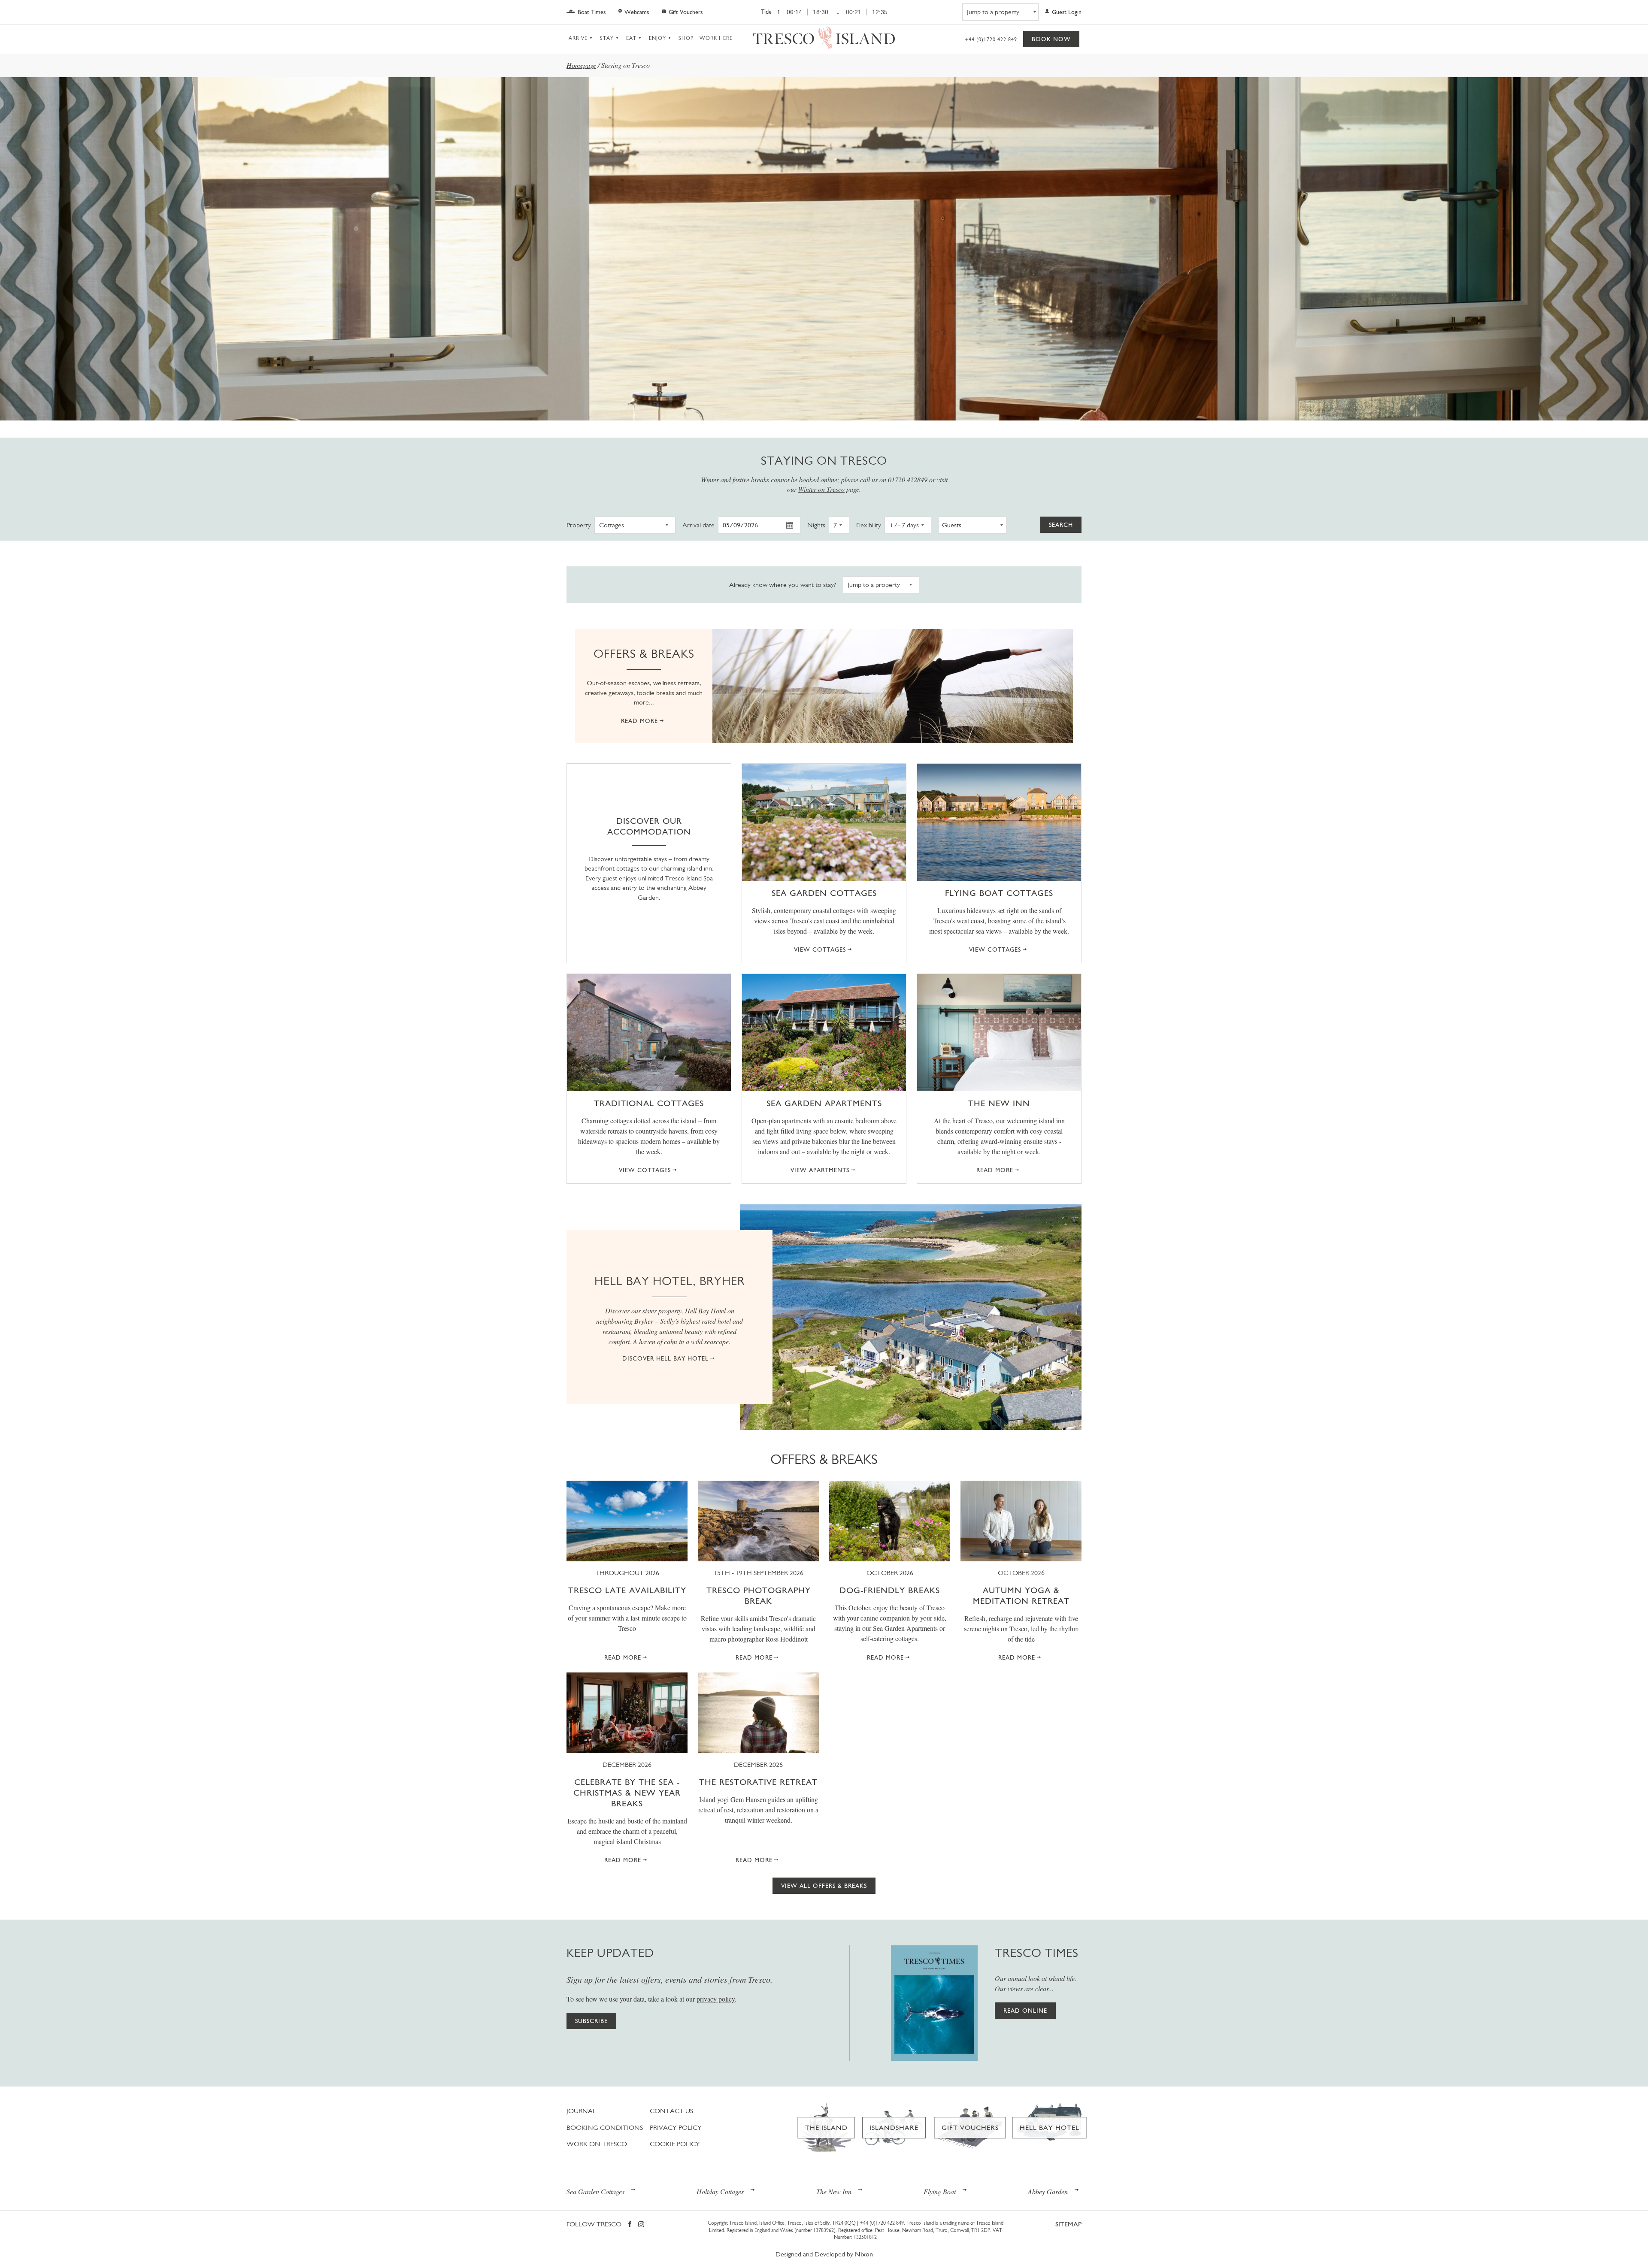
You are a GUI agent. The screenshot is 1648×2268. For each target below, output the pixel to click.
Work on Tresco (597, 2144)
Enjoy (657, 38)
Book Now (1051, 39)
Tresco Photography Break (759, 1595)
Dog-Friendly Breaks (890, 1590)
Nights (816, 525)
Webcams (637, 12)
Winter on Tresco (821, 489)
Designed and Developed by (824, 2254)
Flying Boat (940, 2191)
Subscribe (591, 2021)
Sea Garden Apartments (824, 1103)
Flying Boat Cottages (999, 893)
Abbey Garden (1048, 2191)
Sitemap (1068, 2224)
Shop (686, 38)
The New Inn (999, 1103)
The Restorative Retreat (758, 1782)
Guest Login (1067, 12)
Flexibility (869, 525)
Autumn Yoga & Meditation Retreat (1021, 1595)
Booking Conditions (605, 2127)
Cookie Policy (675, 2144)
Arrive (578, 38)
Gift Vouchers (686, 12)
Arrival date (698, 525)
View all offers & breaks (824, 1886)
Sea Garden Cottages (824, 893)
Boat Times (592, 12)
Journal (581, 2111)
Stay (607, 38)
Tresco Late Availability (627, 1590)
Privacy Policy (676, 2127)
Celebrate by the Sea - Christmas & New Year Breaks (627, 1793)
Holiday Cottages (720, 2191)
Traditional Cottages (649, 1103)
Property (579, 525)
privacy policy (716, 1999)
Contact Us (671, 2111)
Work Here (716, 38)
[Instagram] (641, 2225)
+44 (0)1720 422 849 (991, 39)
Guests (952, 525)
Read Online (1025, 2011)
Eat (631, 38)
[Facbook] (630, 2225)
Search (1061, 525)
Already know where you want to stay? (783, 584)
